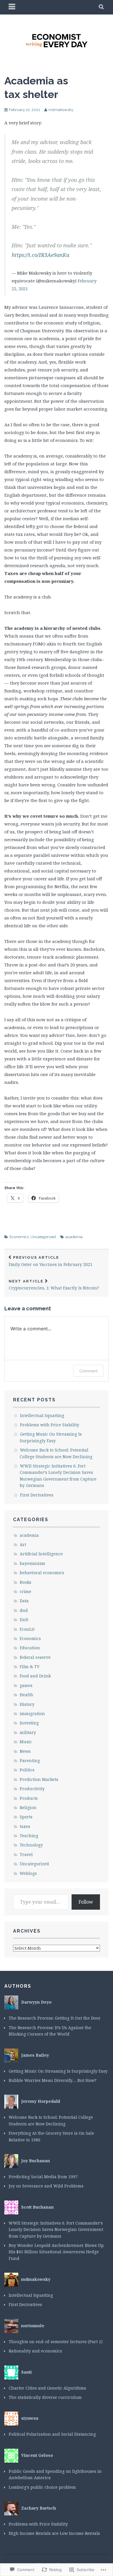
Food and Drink (35, 1676)
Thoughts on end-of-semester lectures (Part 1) (56, 2342)
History (27, 1704)
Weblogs (28, 1873)
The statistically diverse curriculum (45, 2397)
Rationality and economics (35, 2351)
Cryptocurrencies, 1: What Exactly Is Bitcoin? (54, 1285)
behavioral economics (42, 1573)
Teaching (29, 1836)
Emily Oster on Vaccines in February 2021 (51, 1261)
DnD (24, 1620)
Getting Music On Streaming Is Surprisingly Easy (58, 2071)
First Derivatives (37, 1495)
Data (24, 1601)
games (26, 1685)
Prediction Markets (39, 1779)
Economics (19, 1237)
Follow (86, 1902)
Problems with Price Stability (50, 1425)
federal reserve (35, 1657)
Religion (28, 1807)
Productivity (32, 1789)
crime (25, 1591)
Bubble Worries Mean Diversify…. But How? (53, 2080)
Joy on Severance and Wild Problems (52, 2186)
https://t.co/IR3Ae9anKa (40, 255)
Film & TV (30, 1667)
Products (29, 1798)
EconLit (27, 1629)
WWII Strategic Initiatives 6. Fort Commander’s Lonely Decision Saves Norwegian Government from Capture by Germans (56, 2229)
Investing (29, 1723)
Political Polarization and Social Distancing (52, 2434)
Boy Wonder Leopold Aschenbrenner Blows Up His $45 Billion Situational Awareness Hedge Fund (56, 2252)
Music (26, 1742)
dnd (24, 1610)
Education (30, 1648)
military (28, 1732)
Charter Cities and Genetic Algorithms (47, 2388)
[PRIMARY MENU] (12, 7)
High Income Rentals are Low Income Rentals (54, 2533)
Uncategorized (43, 1237)
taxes (25, 1826)
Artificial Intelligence (41, 1554)
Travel (26, 1854)
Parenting (30, 1760)
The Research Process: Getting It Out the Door (55, 2018)
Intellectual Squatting (42, 1415)
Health (27, 1695)
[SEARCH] (102, 7)
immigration (32, 1714)
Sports (26, 1817)
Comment (89, 1371)
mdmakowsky (61, 110)
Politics (27, 1770)
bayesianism (32, 1563)
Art (23, 1544)
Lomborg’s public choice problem (42, 2487)
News (25, 1751)
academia (74, 1237)
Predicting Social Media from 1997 (43, 2177)
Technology (31, 1845)
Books (25, 1582)
